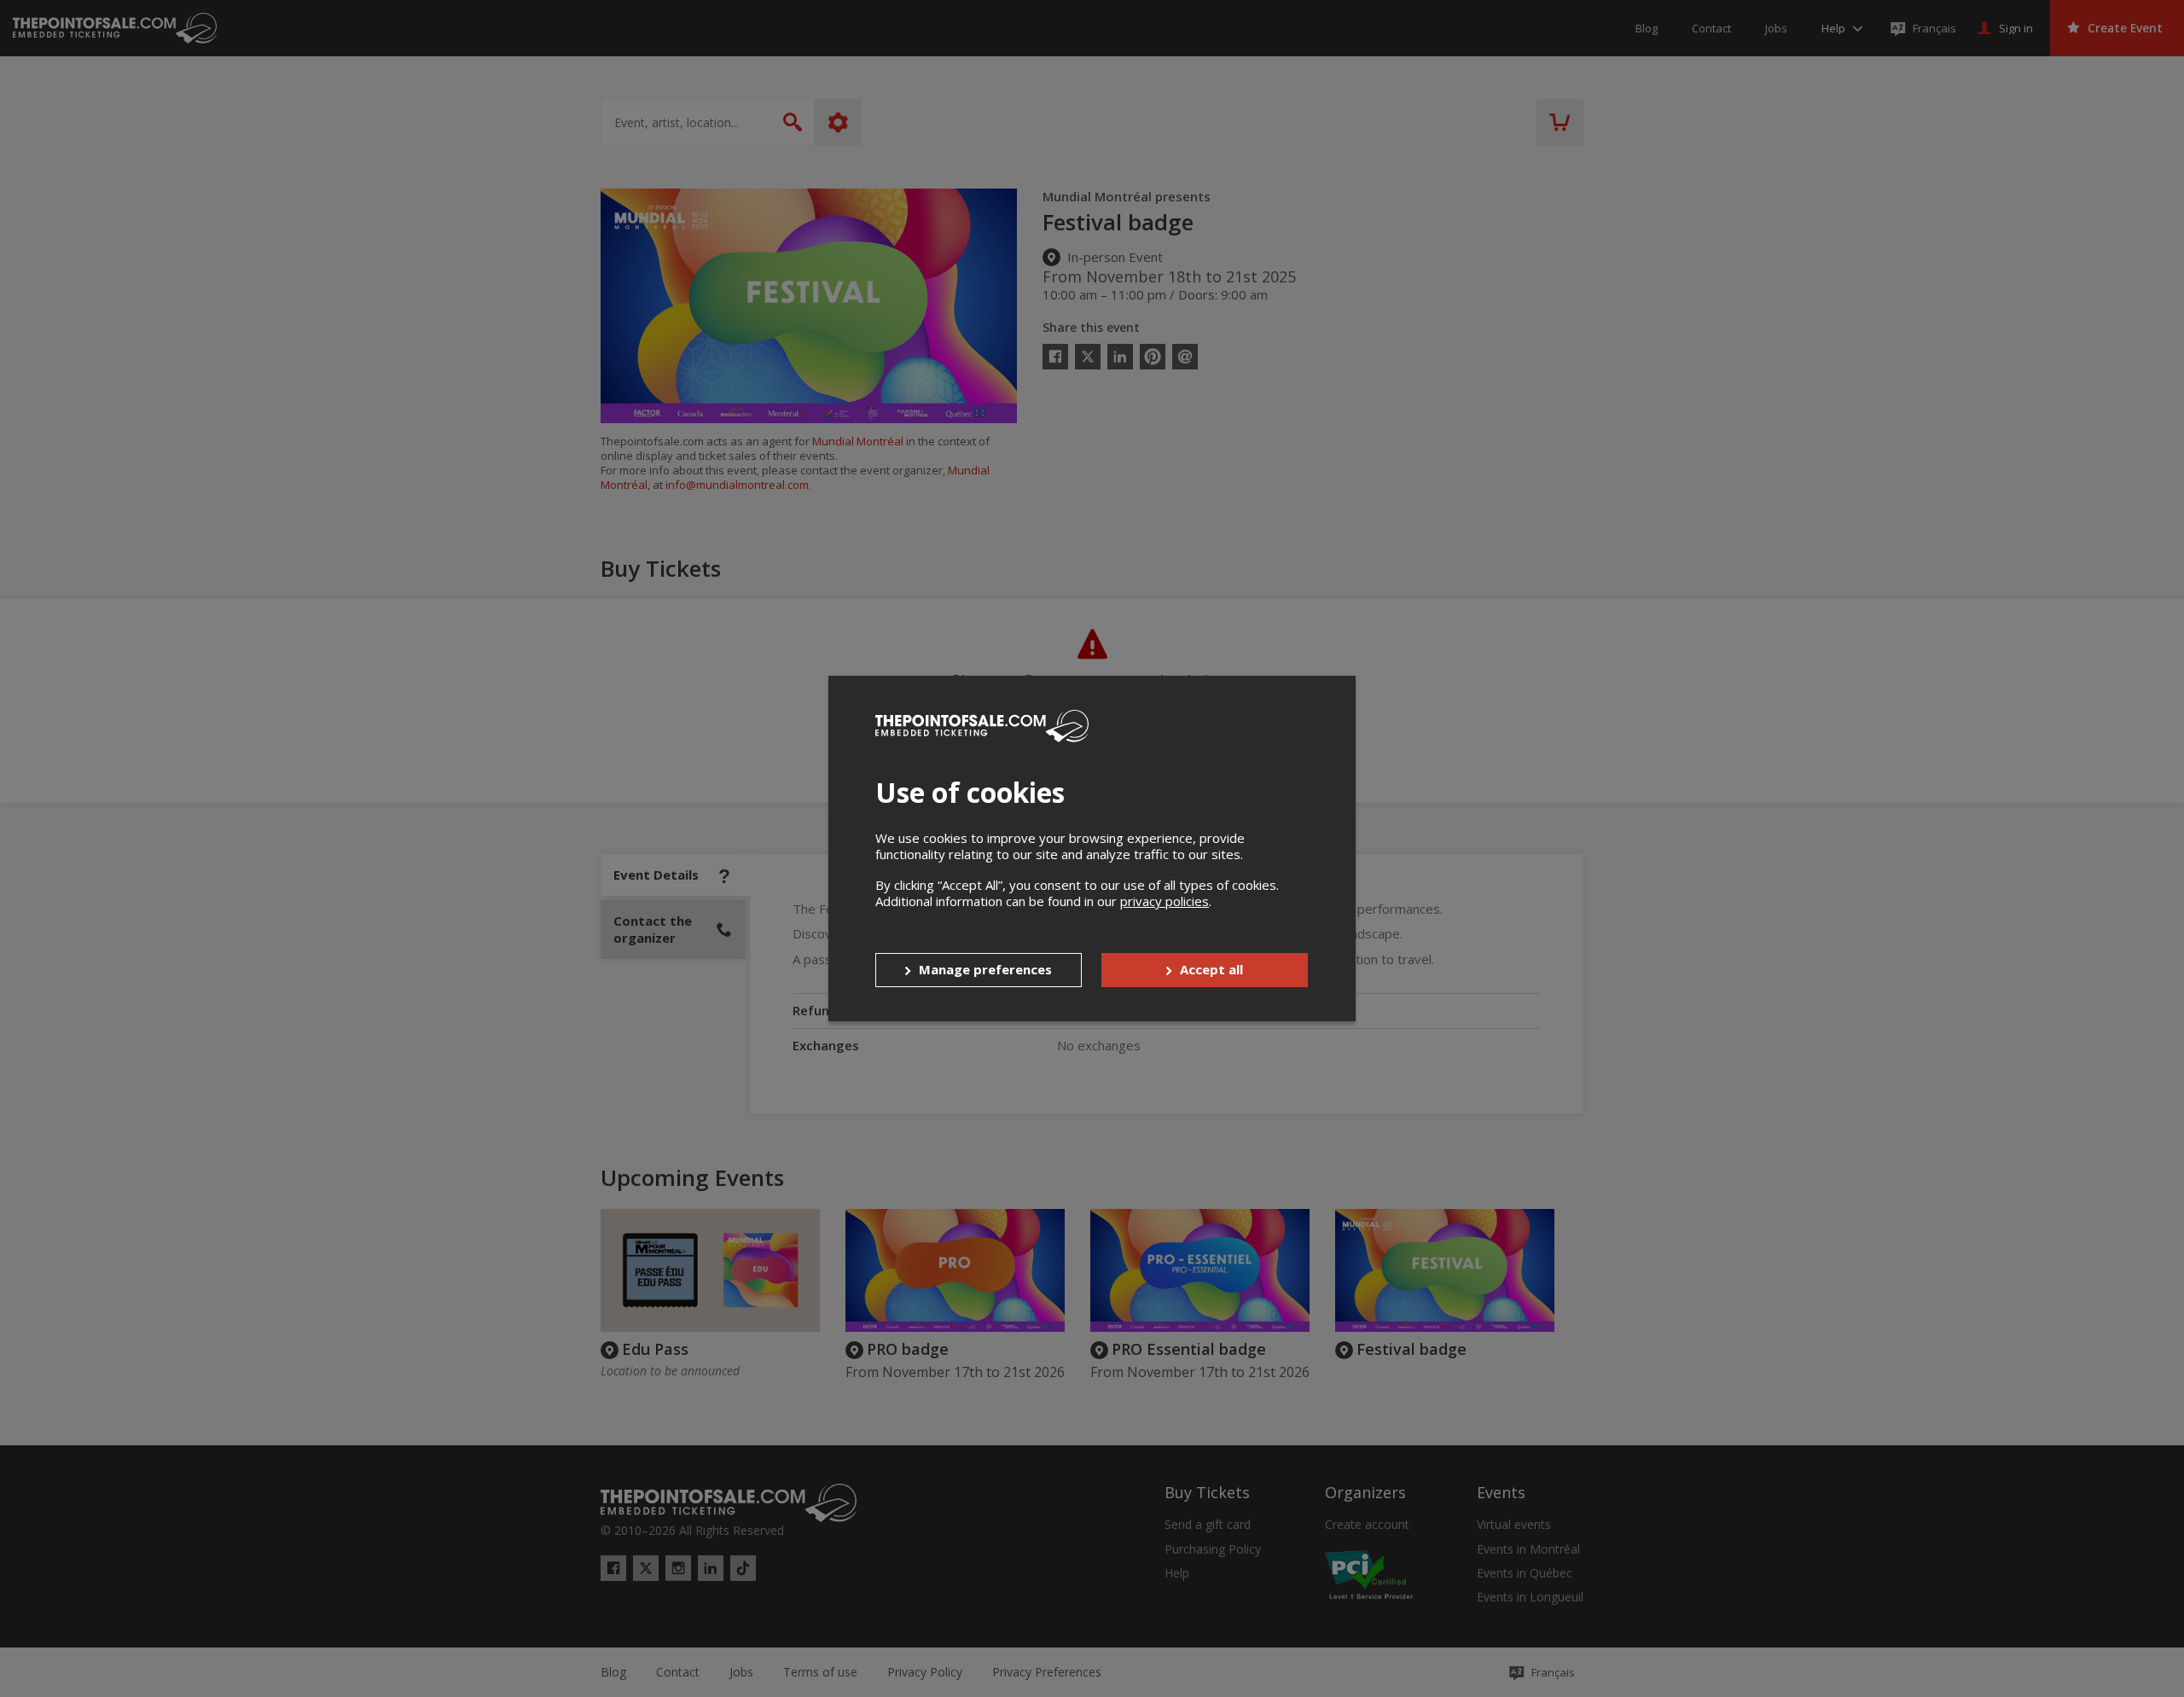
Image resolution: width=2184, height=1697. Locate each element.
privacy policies (1165, 901)
